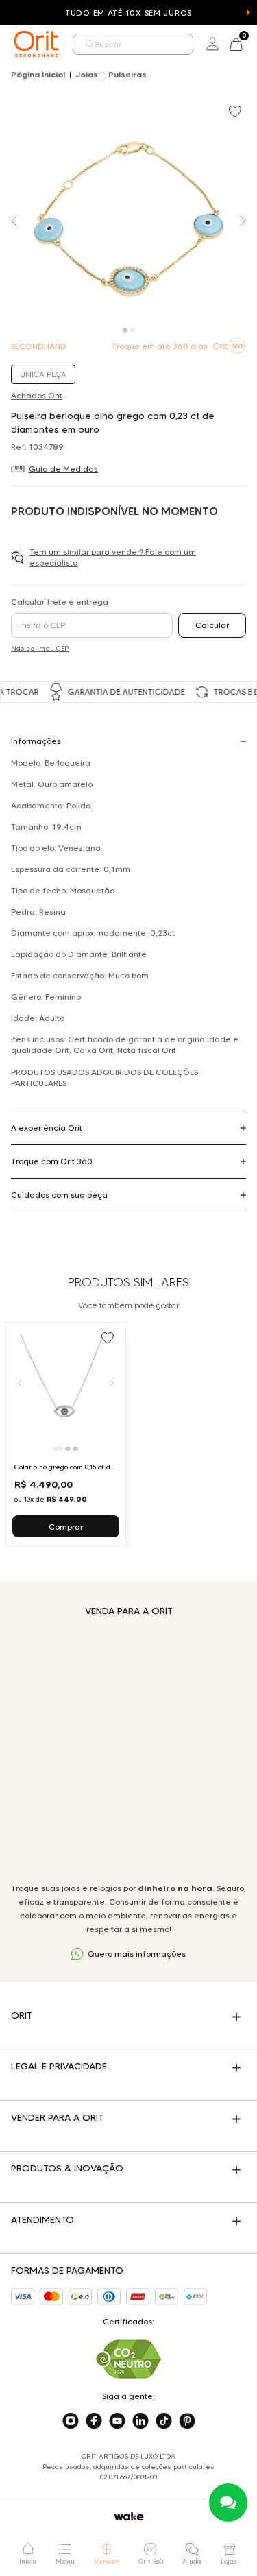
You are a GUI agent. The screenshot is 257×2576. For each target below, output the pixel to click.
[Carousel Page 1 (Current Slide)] (125, 330)
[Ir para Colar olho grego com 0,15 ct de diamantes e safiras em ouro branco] (66, 1434)
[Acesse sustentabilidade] (129, 2359)
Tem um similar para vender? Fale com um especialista (113, 557)
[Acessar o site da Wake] (129, 2517)
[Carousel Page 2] (133, 330)
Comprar (66, 1527)
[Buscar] (90, 44)
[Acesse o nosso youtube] (117, 2421)
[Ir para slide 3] (75, 1449)
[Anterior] (20, 1382)
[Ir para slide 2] (68, 1449)
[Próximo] (112, 1382)
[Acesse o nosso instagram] (71, 2421)
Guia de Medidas (63, 469)
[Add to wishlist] (236, 112)
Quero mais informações (137, 1954)
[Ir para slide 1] (58, 1449)
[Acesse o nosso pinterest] (187, 2421)
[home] (36, 44)
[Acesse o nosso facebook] (94, 2421)
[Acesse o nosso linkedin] (140, 2421)
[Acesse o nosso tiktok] (164, 2421)
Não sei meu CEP (40, 648)
